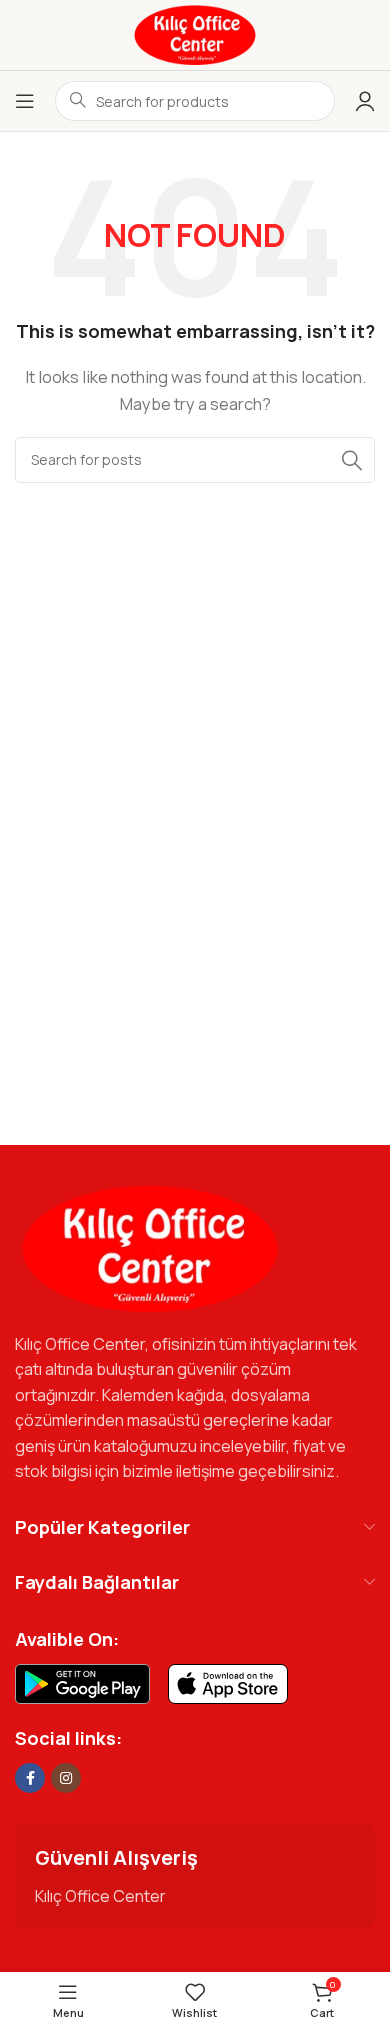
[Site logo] (194, 33)
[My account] (365, 101)
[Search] (352, 460)
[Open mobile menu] (25, 101)
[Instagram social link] (66, 1778)
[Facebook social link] (30, 1778)
